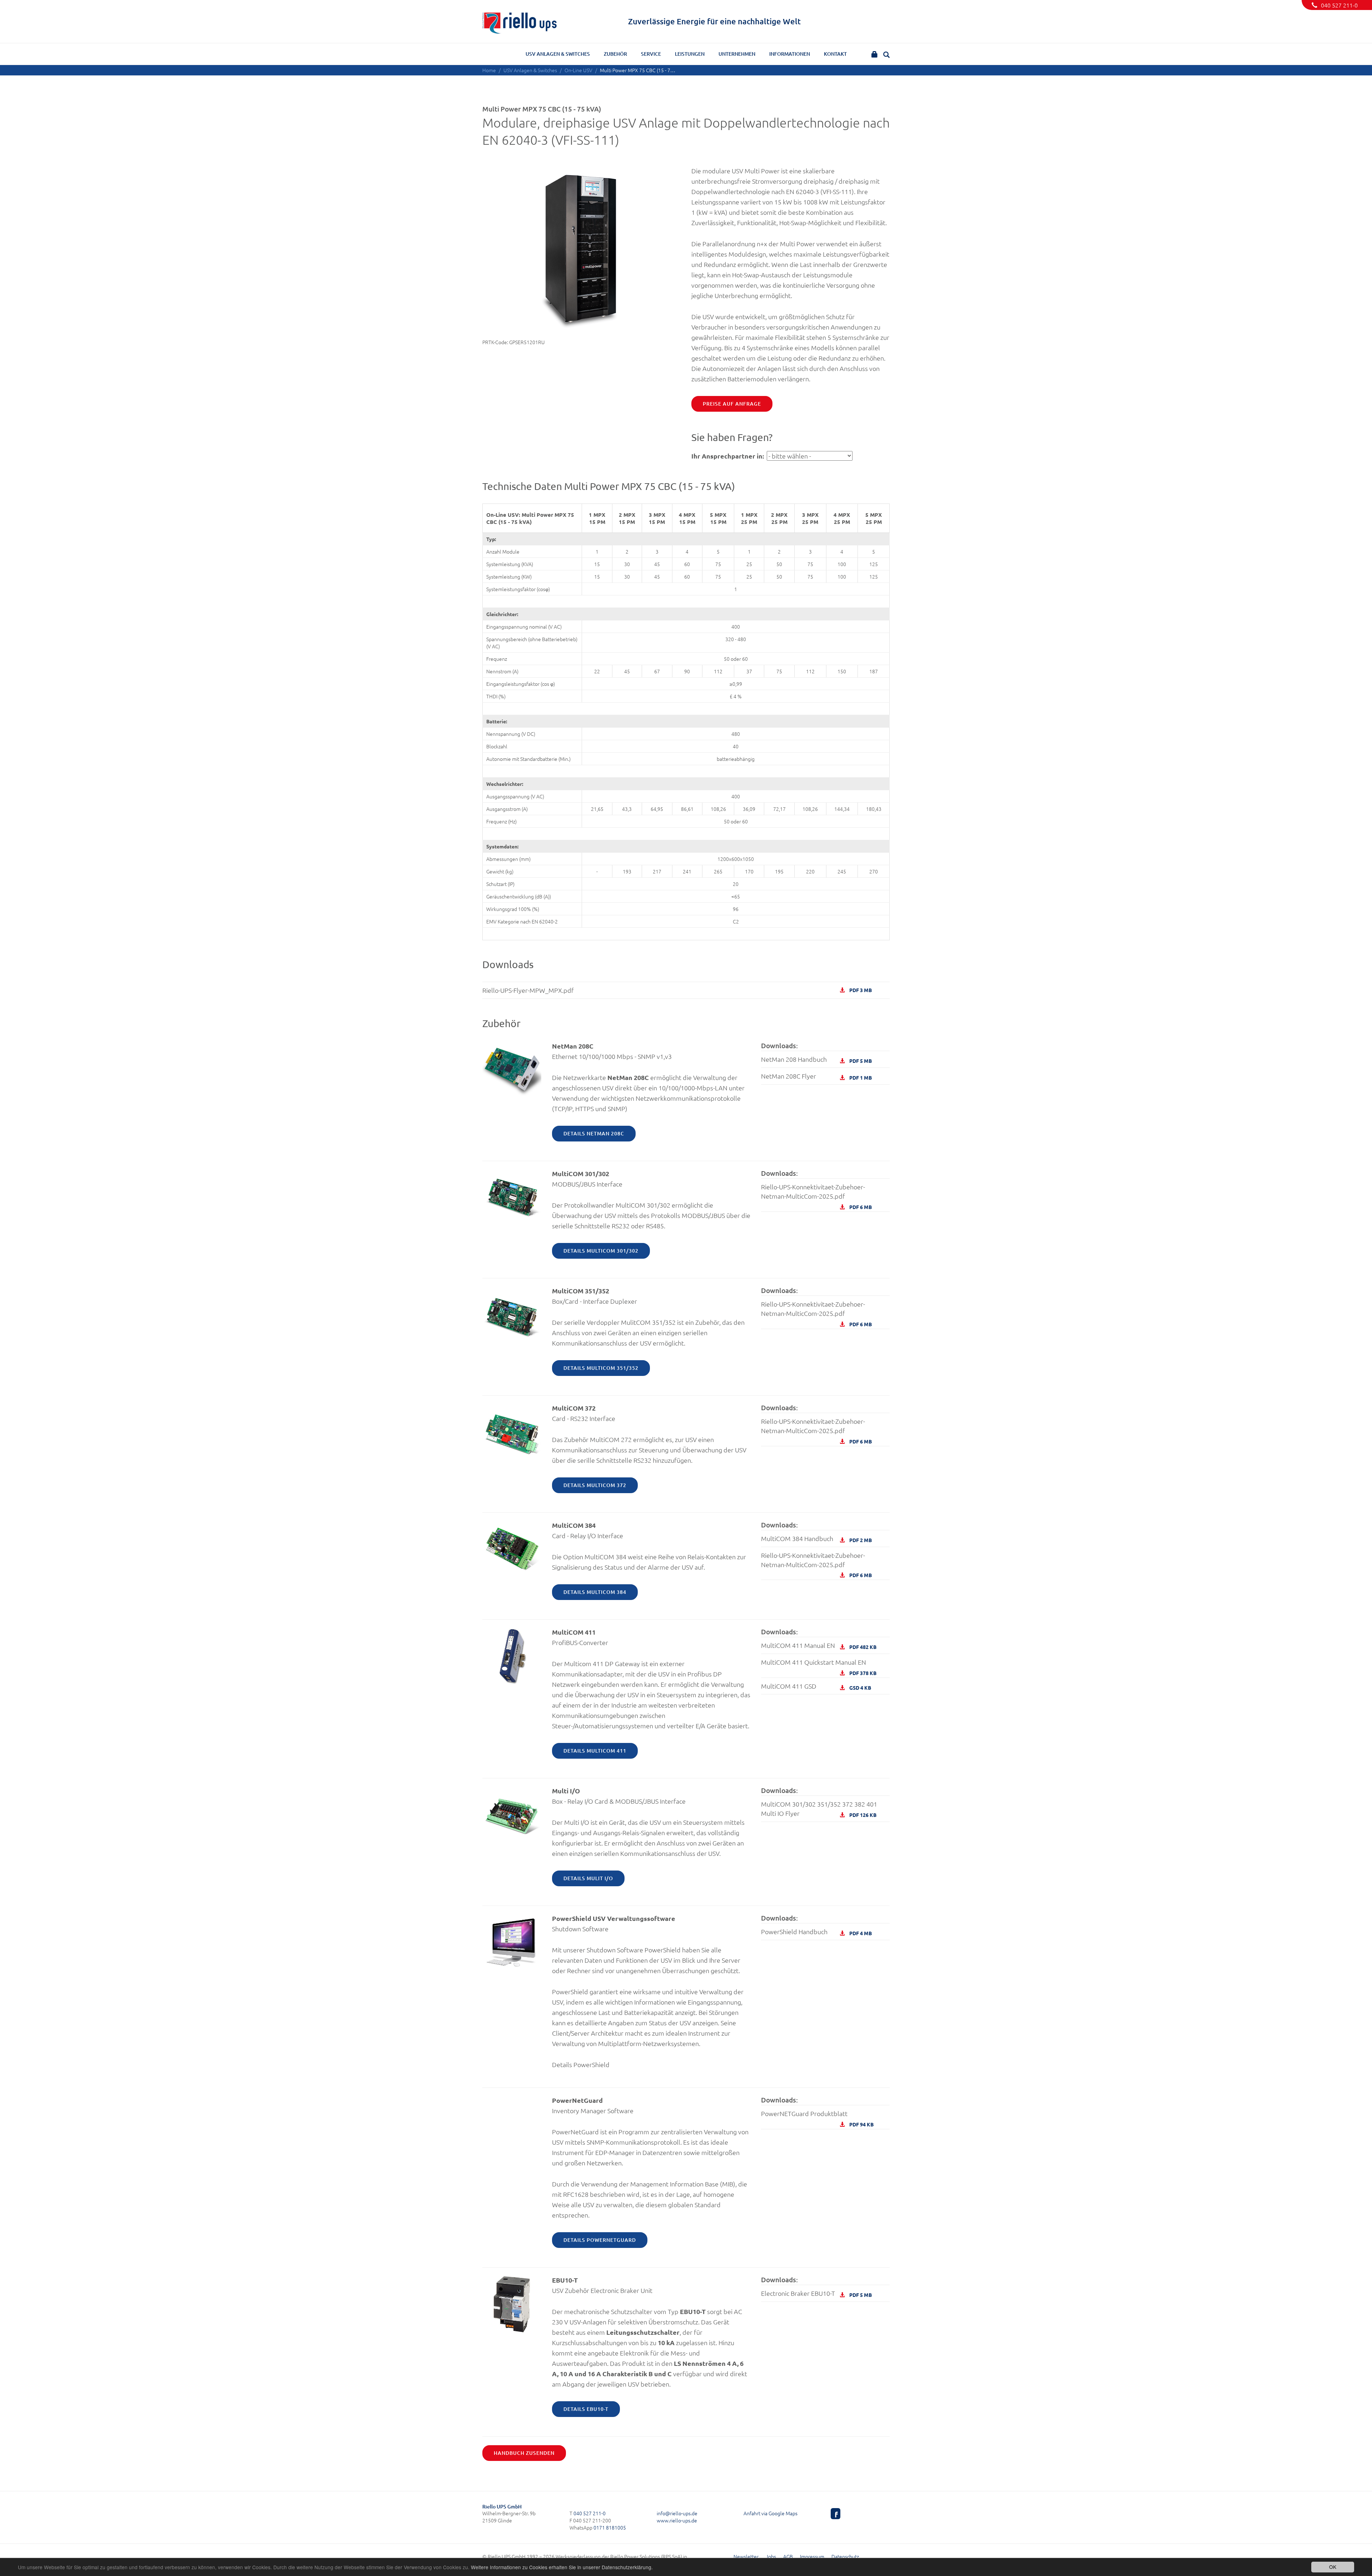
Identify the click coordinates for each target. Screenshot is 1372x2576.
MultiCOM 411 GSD (816, 1686)
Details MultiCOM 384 (595, 1592)
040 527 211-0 (1339, 5)
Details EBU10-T (586, 2409)
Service (651, 54)
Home (489, 70)
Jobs (771, 2556)
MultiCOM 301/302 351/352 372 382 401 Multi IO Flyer (819, 1809)
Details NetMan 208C (594, 1133)
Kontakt (835, 54)
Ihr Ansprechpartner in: (728, 456)
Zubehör (615, 54)
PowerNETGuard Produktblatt (817, 2116)
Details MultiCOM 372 (595, 1485)
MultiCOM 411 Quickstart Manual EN (819, 1664)
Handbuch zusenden (524, 2453)
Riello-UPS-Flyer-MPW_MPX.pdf (677, 990)
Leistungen (690, 54)
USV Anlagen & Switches (558, 54)
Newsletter (746, 2556)
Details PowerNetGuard (600, 2240)
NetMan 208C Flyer (816, 1076)
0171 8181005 (610, 2527)
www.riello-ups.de (677, 2520)
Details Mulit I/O (588, 1878)
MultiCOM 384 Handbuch (816, 1539)
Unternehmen (737, 54)
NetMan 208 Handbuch (816, 1059)
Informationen (790, 54)
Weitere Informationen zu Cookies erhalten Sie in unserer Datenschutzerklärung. (562, 2567)
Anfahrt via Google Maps (770, 2513)
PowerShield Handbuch (816, 1932)
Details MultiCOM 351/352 (601, 1368)
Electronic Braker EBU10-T (816, 2293)
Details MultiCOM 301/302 (601, 1251)
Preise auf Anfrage (732, 404)
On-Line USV (578, 70)
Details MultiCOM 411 (595, 1751)
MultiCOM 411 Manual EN (819, 1646)
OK (1333, 2567)
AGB (788, 2556)
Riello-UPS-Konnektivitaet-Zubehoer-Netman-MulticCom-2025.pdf (816, 1193)
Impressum (812, 2556)
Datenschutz (845, 2556)
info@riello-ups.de (677, 2513)
